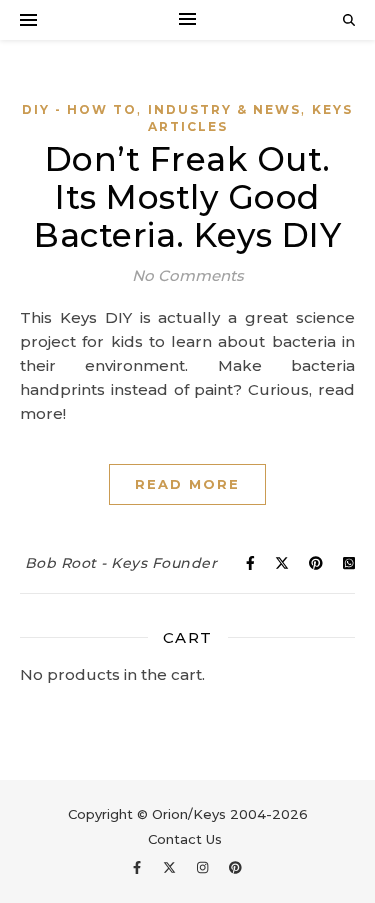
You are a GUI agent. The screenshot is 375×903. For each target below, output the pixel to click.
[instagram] (204, 868)
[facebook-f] (139, 868)
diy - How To (79, 109)
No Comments (188, 275)
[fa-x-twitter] (171, 868)
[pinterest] (235, 868)
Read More (187, 484)
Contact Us (185, 839)
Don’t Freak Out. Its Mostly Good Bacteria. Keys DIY (187, 197)
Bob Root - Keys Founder (121, 563)
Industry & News (224, 109)
